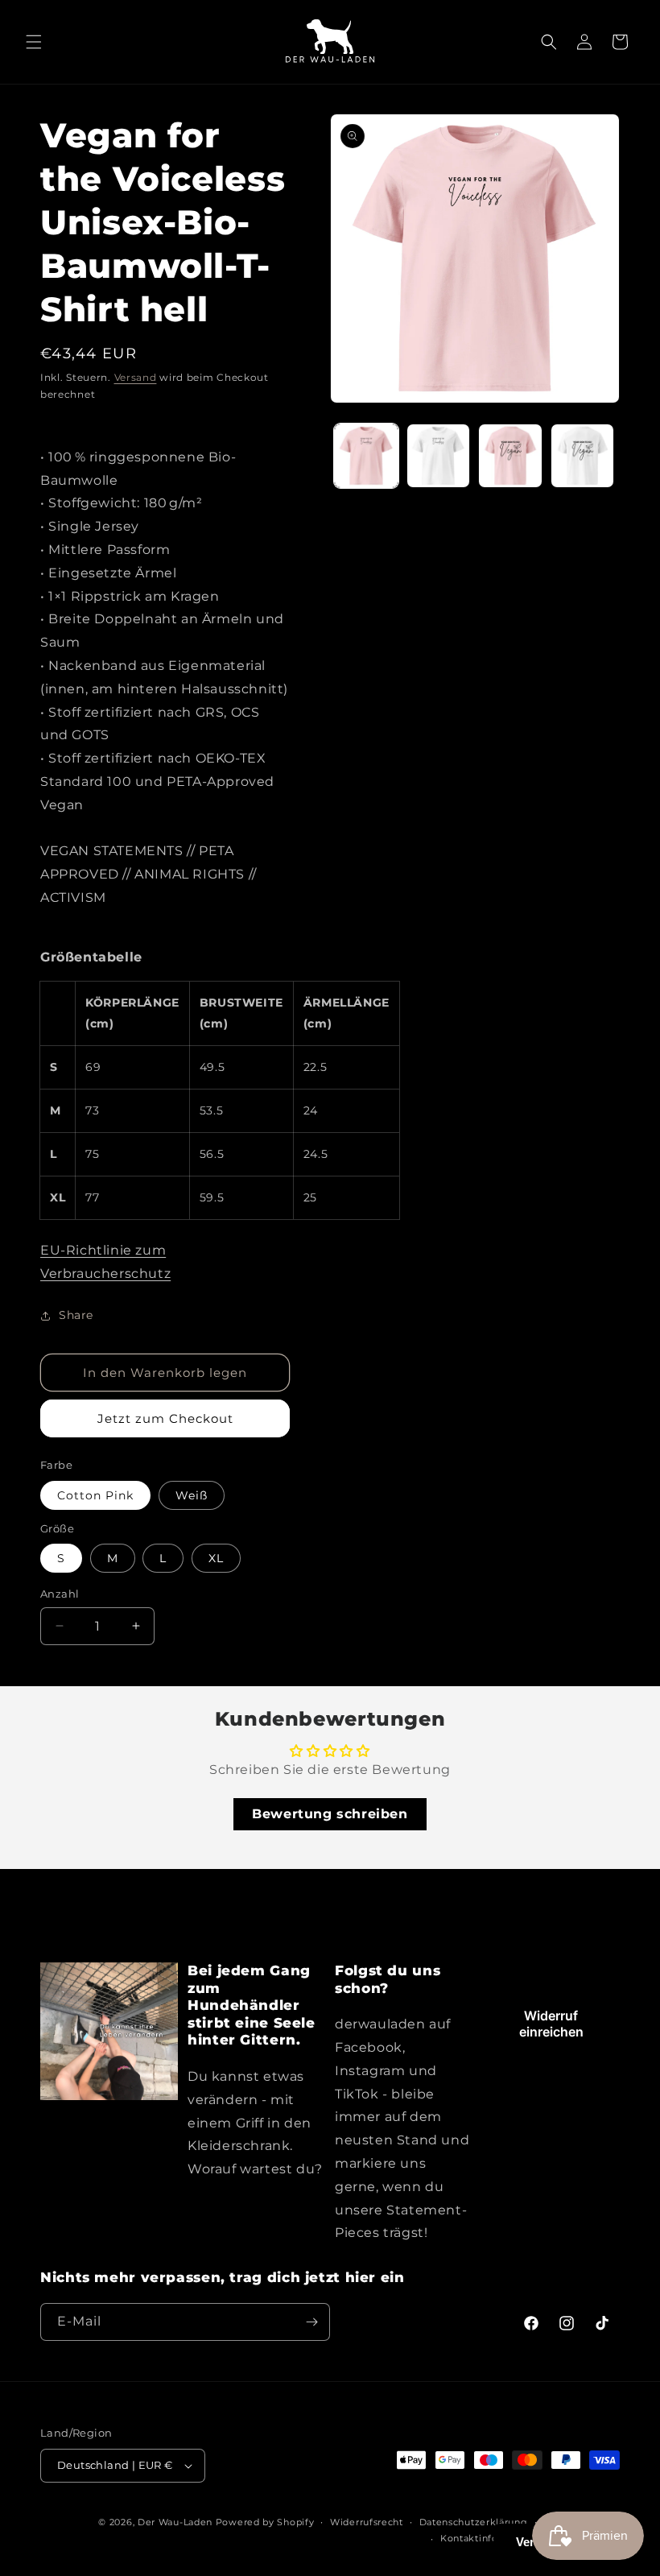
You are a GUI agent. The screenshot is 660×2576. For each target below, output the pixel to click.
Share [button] (76, 1315)
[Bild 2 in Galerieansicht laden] (439, 456)
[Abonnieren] (311, 2322)
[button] (34, 42)
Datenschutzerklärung (474, 2522)
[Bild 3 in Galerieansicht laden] (510, 456)
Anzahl (60, 1594)
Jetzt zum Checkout (165, 1418)
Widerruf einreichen (551, 2024)
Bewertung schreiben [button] (330, 1814)
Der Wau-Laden (175, 2522)
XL (216, 1558)
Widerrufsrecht (367, 2522)
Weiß (192, 1495)
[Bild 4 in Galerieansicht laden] (583, 456)
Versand (136, 377)
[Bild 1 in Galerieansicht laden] (366, 456)
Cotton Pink (95, 1495)
